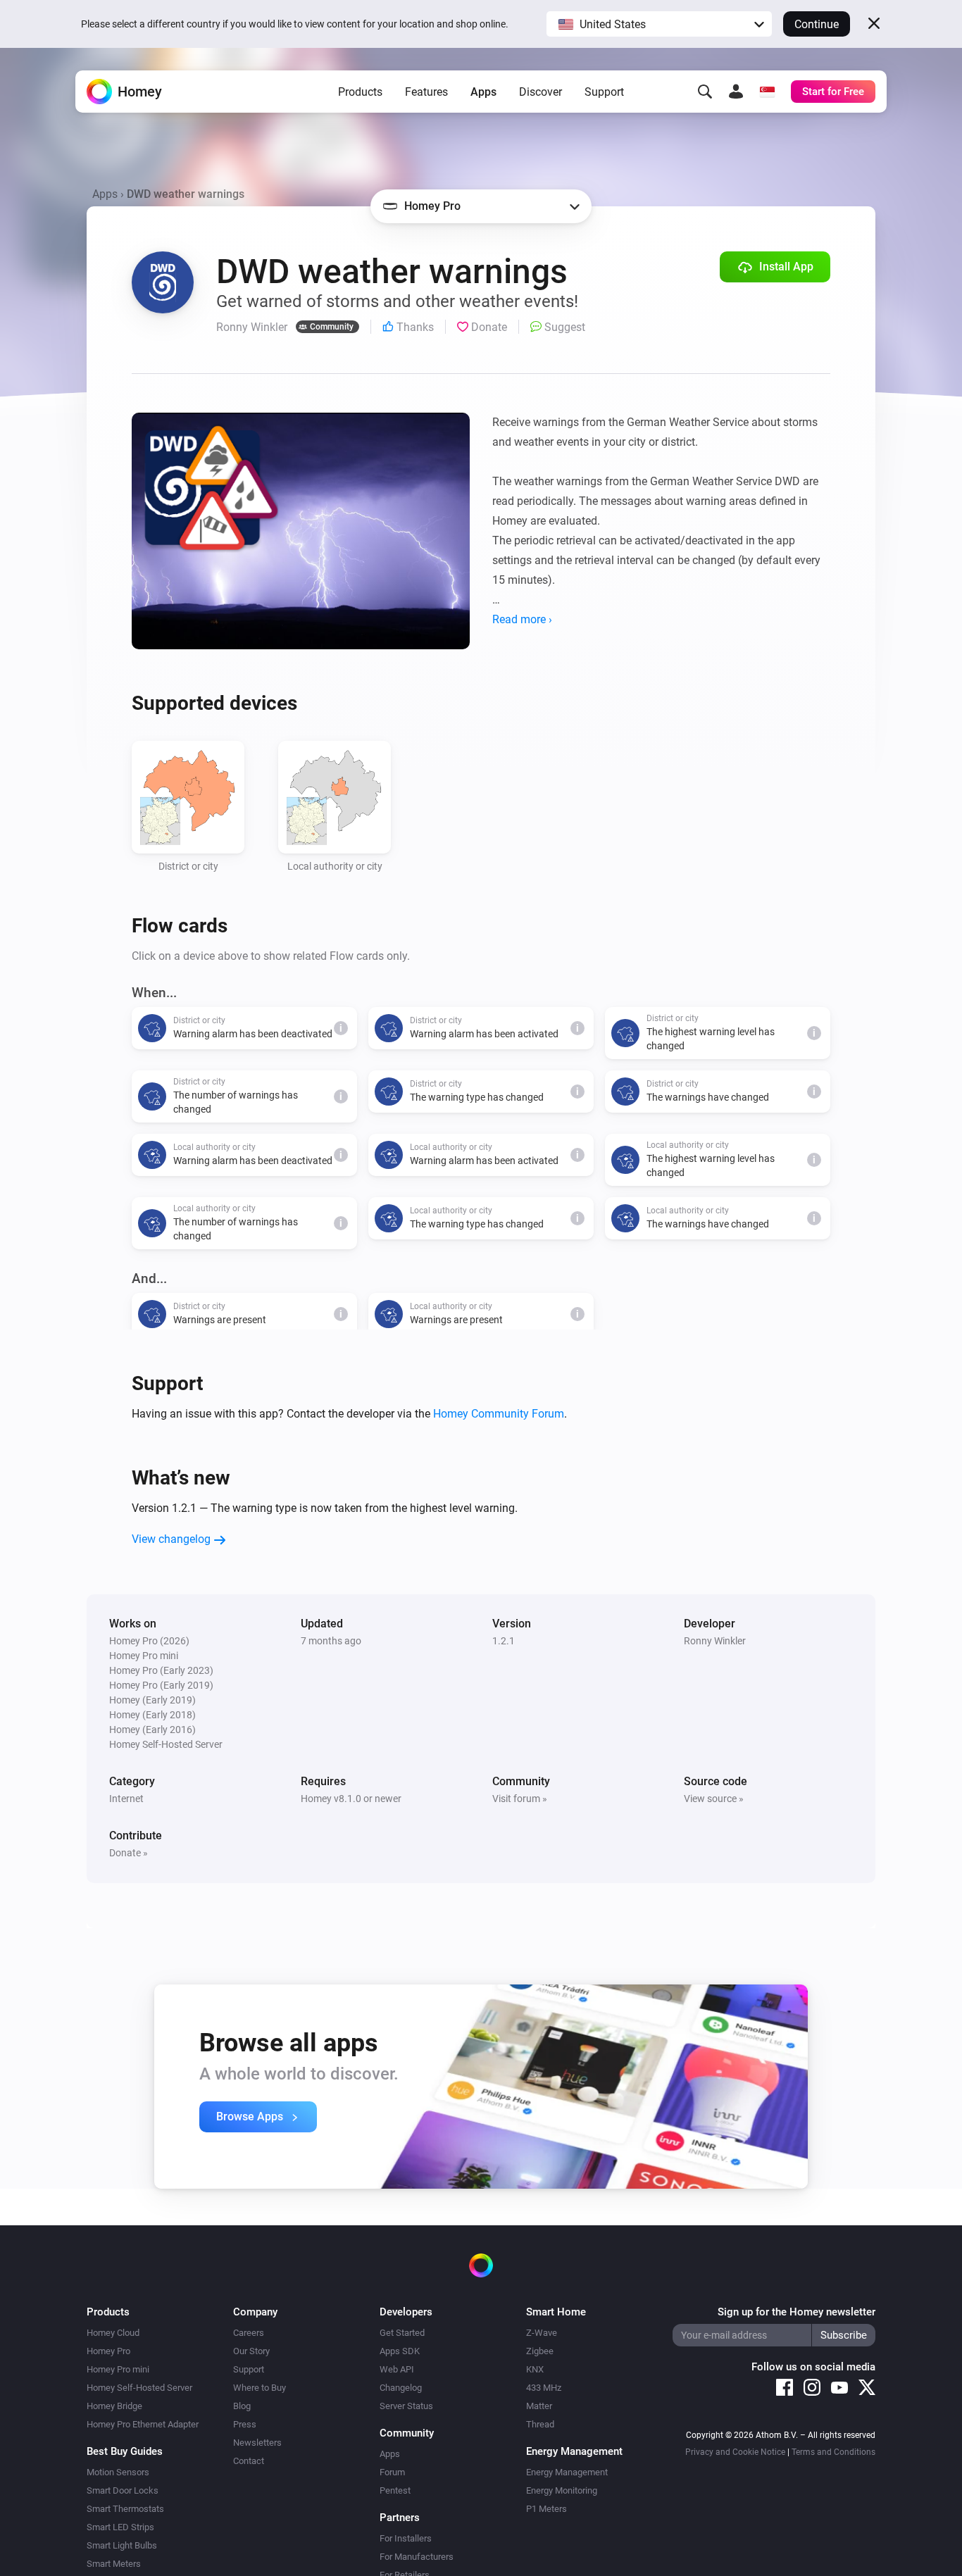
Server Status (406, 2406)
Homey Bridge (114, 2406)
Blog (242, 2406)
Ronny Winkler (715, 1641)
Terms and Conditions (833, 2452)
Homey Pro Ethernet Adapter (143, 2424)
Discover (541, 92)
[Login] (736, 92)
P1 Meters (546, 2509)
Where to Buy (260, 2388)
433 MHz (544, 2388)
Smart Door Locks (123, 2490)
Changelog (401, 2388)
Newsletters (257, 2443)
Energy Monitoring (562, 2490)
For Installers (406, 2538)
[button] (659, 24)
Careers (249, 2333)
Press (245, 2424)
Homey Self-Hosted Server (139, 2388)
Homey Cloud (113, 2333)
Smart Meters (114, 2564)
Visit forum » (520, 1799)
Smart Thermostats (125, 2509)
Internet (126, 1799)
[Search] (705, 92)
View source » (714, 1799)
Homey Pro (108, 2351)
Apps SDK (400, 2351)
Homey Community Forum (499, 1414)
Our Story (251, 2351)
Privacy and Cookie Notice (735, 2452)
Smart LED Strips (120, 2527)
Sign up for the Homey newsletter (797, 2312)
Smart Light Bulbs (122, 2545)
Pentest (395, 2490)
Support (604, 92)
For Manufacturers (417, 2557)
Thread (540, 2424)
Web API (397, 2369)
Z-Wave (542, 2333)
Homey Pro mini (118, 2369)
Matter (539, 2406)
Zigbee (540, 2351)
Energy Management (567, 2472)
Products (360, 92)
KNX (535, 2369)
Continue (817, 24)
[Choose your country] (767, 92)
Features (426, 92)
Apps (483, 92)
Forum (392, 2472)
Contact (249, 2461)
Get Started (402, 2333)
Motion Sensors (118, 2472)
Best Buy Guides (125, 2451)
